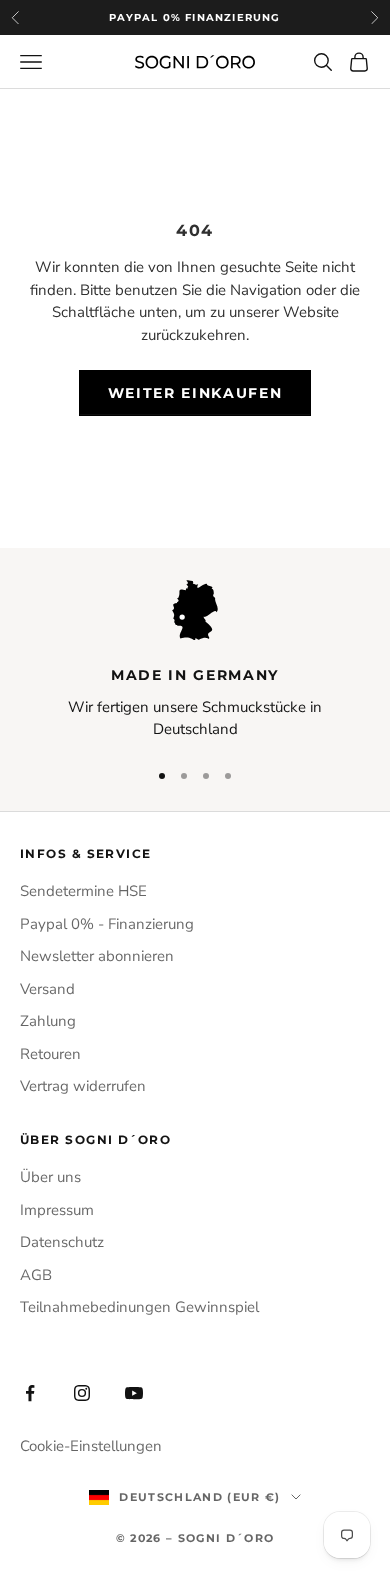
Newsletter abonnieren (97, 956)
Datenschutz (62, 1242)
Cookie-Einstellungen (91, 1446)
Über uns (50, 1177)
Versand (47, 989)
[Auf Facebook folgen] (30, 1393)
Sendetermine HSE (83, 891)
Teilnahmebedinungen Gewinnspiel (139, 1307)
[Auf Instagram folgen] (82, 1393)
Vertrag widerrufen (83, 1086)
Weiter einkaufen (195, 393)
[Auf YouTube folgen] (134, 1393)
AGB (36, 1275)
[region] (195, 660)
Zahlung (48, 1021)
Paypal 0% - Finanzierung (107, 924)
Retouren (50, 1054)
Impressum (57, 1210)
